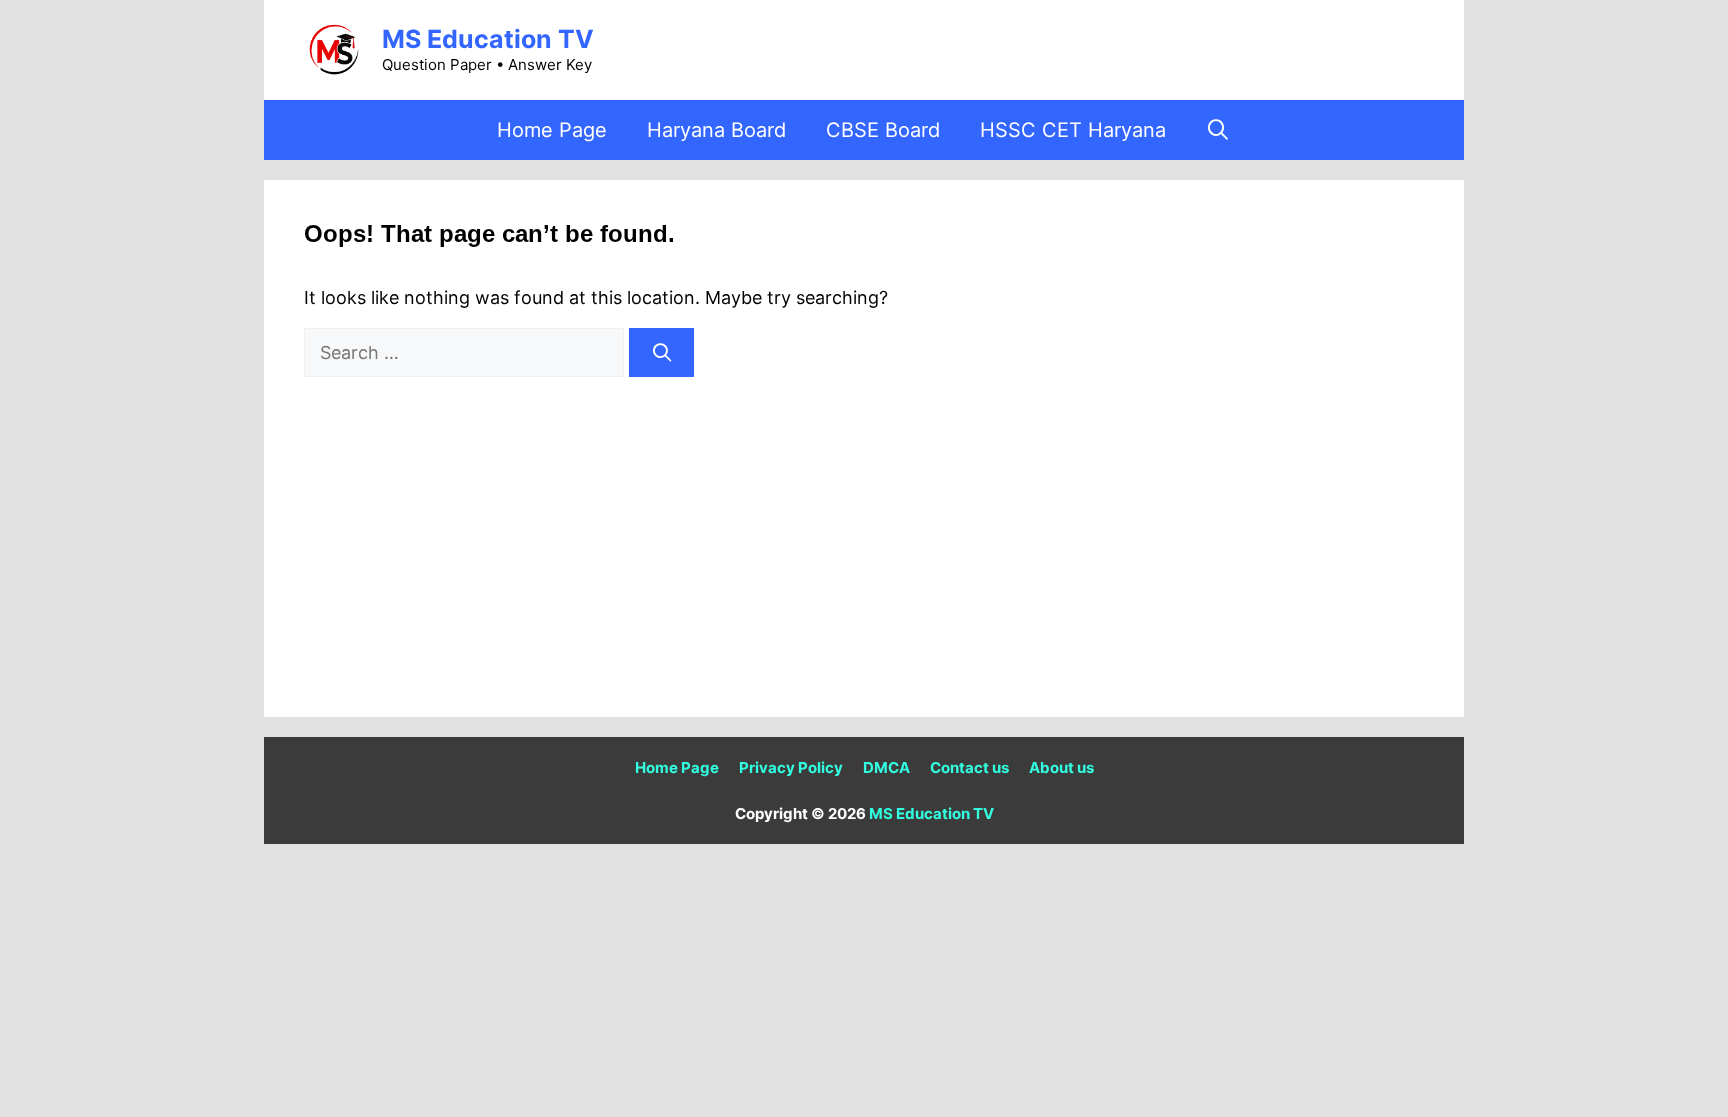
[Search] (661, 352)
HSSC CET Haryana (1073, 130)
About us (1061, 767)
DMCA (886, 767)
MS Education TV (488, 39)
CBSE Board (883, 130)
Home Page (552, 130)
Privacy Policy (791, 767)
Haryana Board (716, 130)
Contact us (969, 767)
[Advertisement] (864, 527)
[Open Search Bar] (1219, 130)
